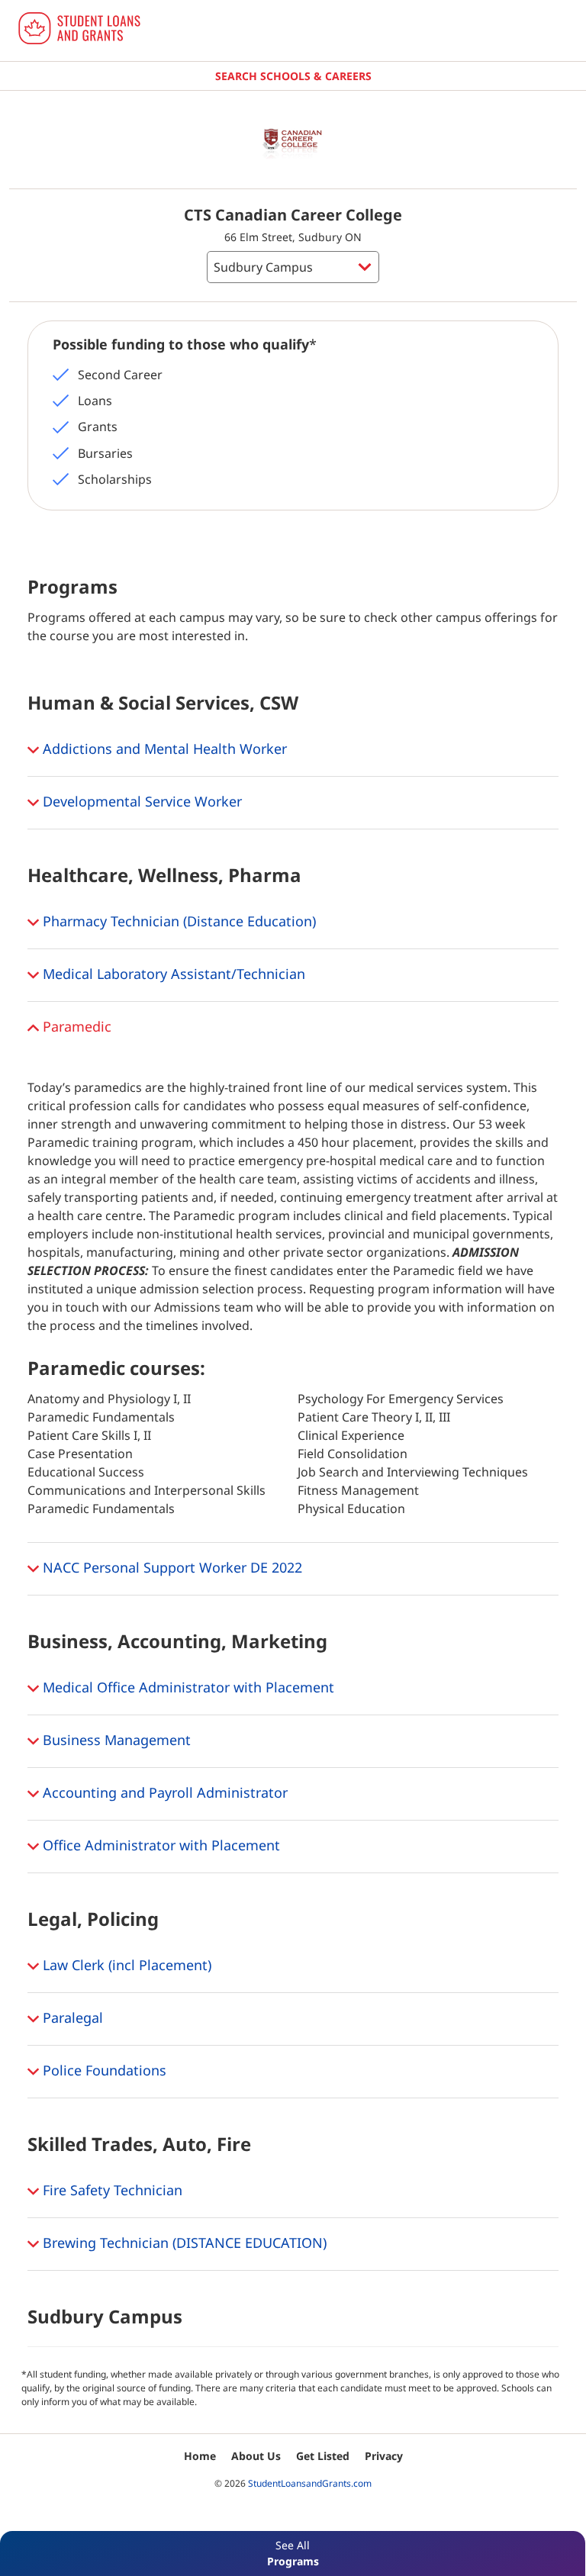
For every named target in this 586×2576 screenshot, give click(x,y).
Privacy (384, 2456)
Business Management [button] (115, 1740)
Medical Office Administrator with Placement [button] (187, 1687)
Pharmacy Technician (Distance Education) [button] (177, 921)
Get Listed (323, 2456)
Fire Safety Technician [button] (111, 2190)
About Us (256, 2456)
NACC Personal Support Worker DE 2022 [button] (171, 1567)
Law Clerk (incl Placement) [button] (125, 1965)
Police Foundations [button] (103, 2070)
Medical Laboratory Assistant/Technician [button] (172, 974)
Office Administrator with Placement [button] (159, 1845)
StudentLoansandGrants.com (310, 2483)
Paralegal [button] (71, 2017)
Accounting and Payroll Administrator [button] (163, 1792)
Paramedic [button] (75, 1026)
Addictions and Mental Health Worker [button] (163, 749)
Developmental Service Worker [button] (140, 801)
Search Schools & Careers (293, 76)
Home (200, 2456)
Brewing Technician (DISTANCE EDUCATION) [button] (183, 2243)
